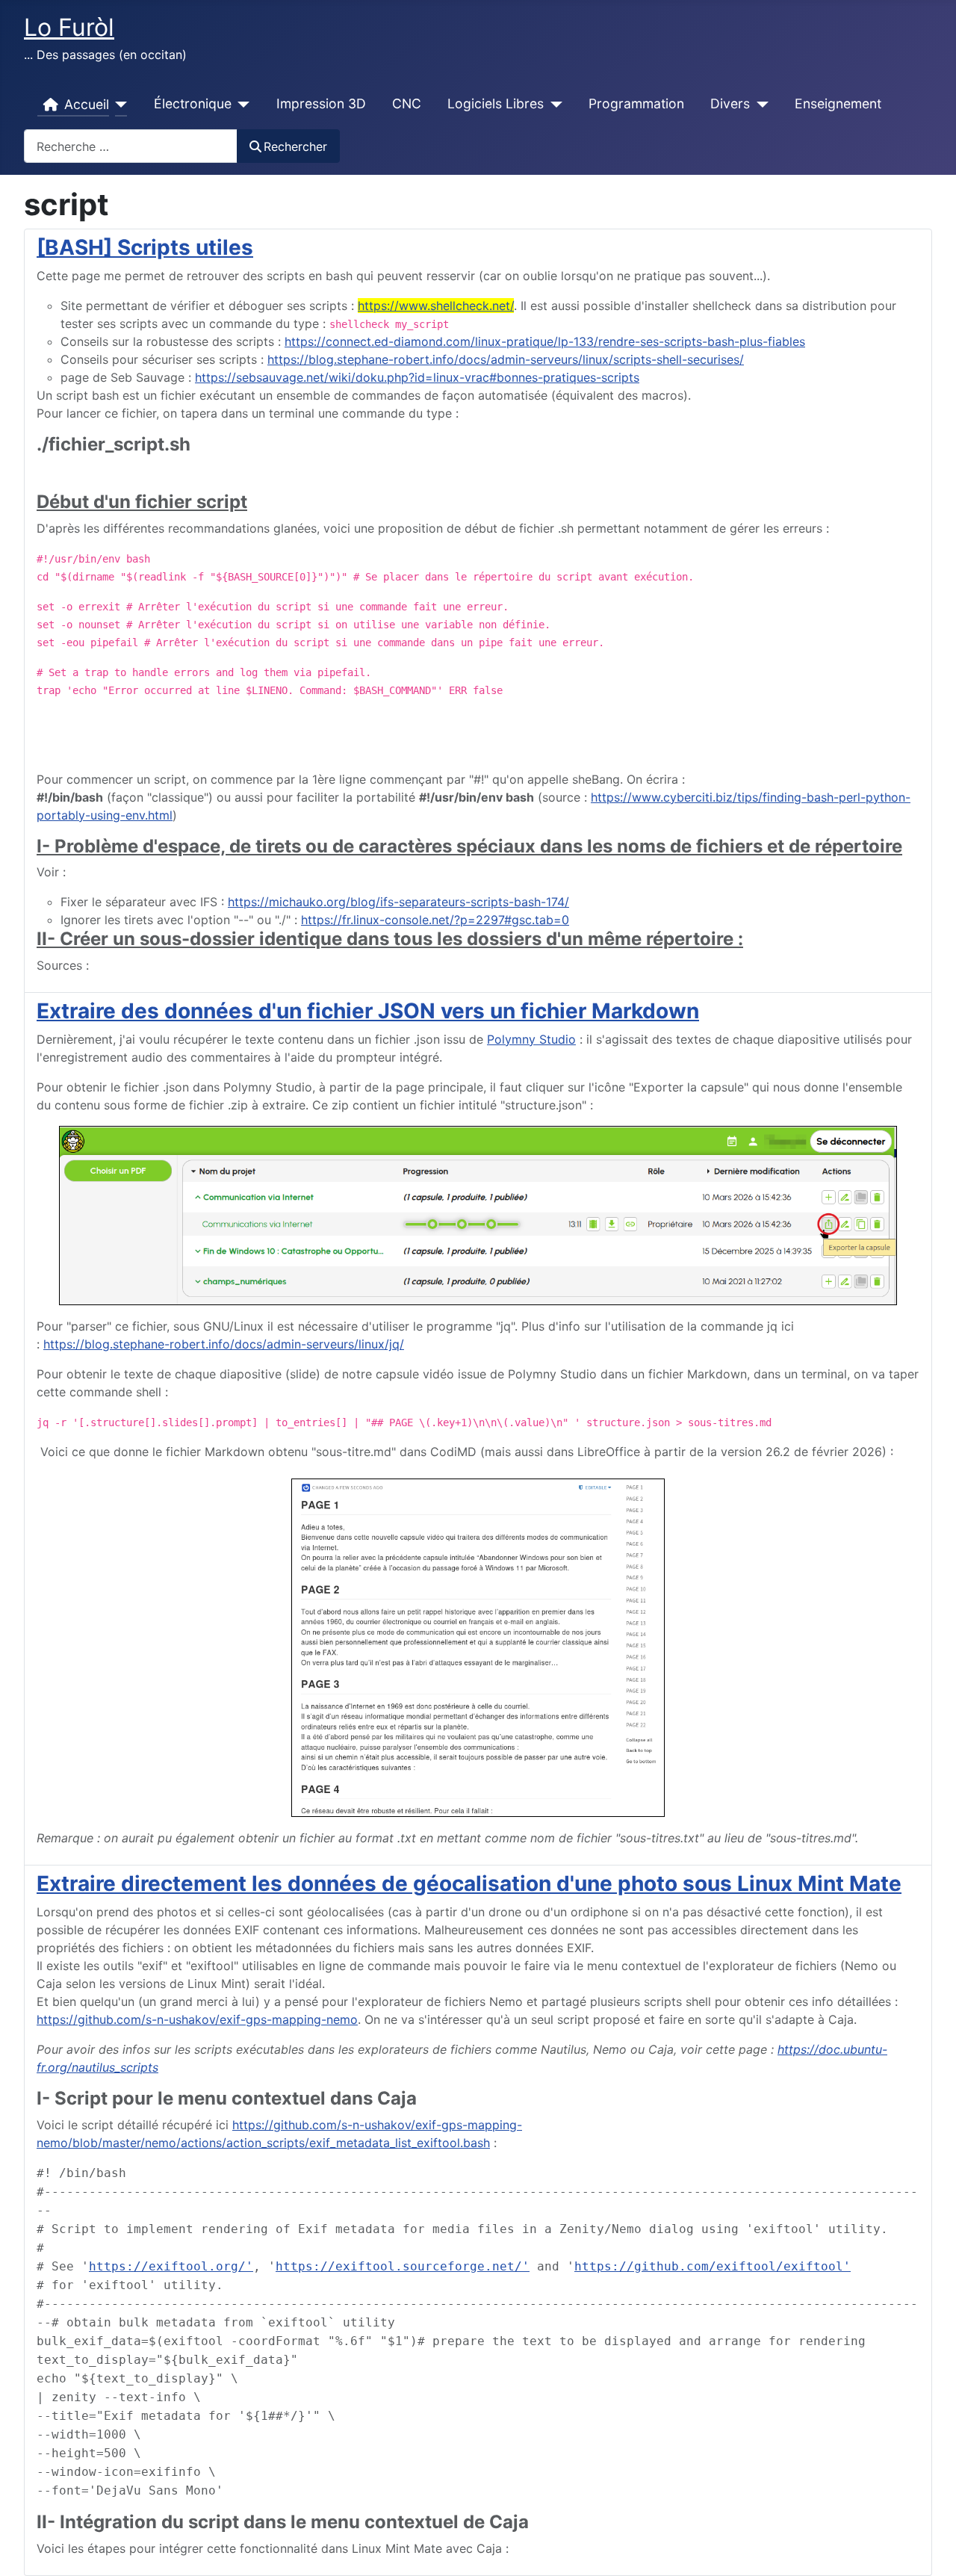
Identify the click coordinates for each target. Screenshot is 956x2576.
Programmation (636, 103)
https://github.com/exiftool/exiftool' (713, 2266)
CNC (407, 103)
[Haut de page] (930, 2548)
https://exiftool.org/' (171, 2266)
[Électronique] (241, 105)
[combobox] (131, 146)
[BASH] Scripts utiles (145, 247)
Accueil (87, 104)
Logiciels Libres (496, 103)
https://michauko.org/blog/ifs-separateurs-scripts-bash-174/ (398, 902)
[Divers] (759, 105)
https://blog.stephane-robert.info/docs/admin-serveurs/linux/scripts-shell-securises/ (506, 359)
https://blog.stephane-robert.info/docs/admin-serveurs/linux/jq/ (224, 1344)
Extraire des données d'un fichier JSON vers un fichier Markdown (368, 1011)
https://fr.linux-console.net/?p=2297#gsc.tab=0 (435, 920)
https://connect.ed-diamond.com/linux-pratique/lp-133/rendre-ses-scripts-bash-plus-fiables (545, 341)
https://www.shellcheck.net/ (436, 306)
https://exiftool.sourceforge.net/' (403, 2266)
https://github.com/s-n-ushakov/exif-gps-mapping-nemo (197, 2019)
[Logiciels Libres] (553, 105)
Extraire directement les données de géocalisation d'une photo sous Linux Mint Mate (469, 1883)
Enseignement (838, 103)
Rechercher (295, 146)
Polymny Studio (531, 1039)
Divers (730, 103)
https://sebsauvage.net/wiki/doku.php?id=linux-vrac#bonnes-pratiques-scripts (417, 377)
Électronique (193, 103)
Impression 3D (321, 103)
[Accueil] (118, 105)
